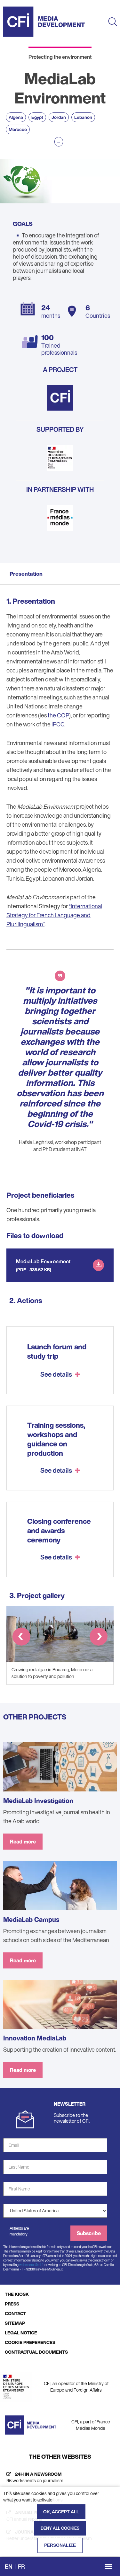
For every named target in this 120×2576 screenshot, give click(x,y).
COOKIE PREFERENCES (30, 2342)
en (9, 2566)
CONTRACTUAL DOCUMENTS (36, 2352)
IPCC (58, 724)
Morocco (18, 129)
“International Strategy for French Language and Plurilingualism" (54, 915)
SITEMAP (15, 2323)
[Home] (44, 22)
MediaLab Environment (43, 1261)
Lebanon (83, 117)
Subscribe (89, 2233)
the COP (58, 715)
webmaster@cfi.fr (32, 2265)
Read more (23, 1842)
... (59, 142)
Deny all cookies (60, 2528)
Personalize (60, 2545)
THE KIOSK (17, 2294)
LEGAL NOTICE (21, 2333)
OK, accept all (61, 2512)
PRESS (12, 2304)
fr (21, 2566)
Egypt (37, 117)
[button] (21, 1638)
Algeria (16, 117)
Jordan (59, 117)
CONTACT (15, 2313)
